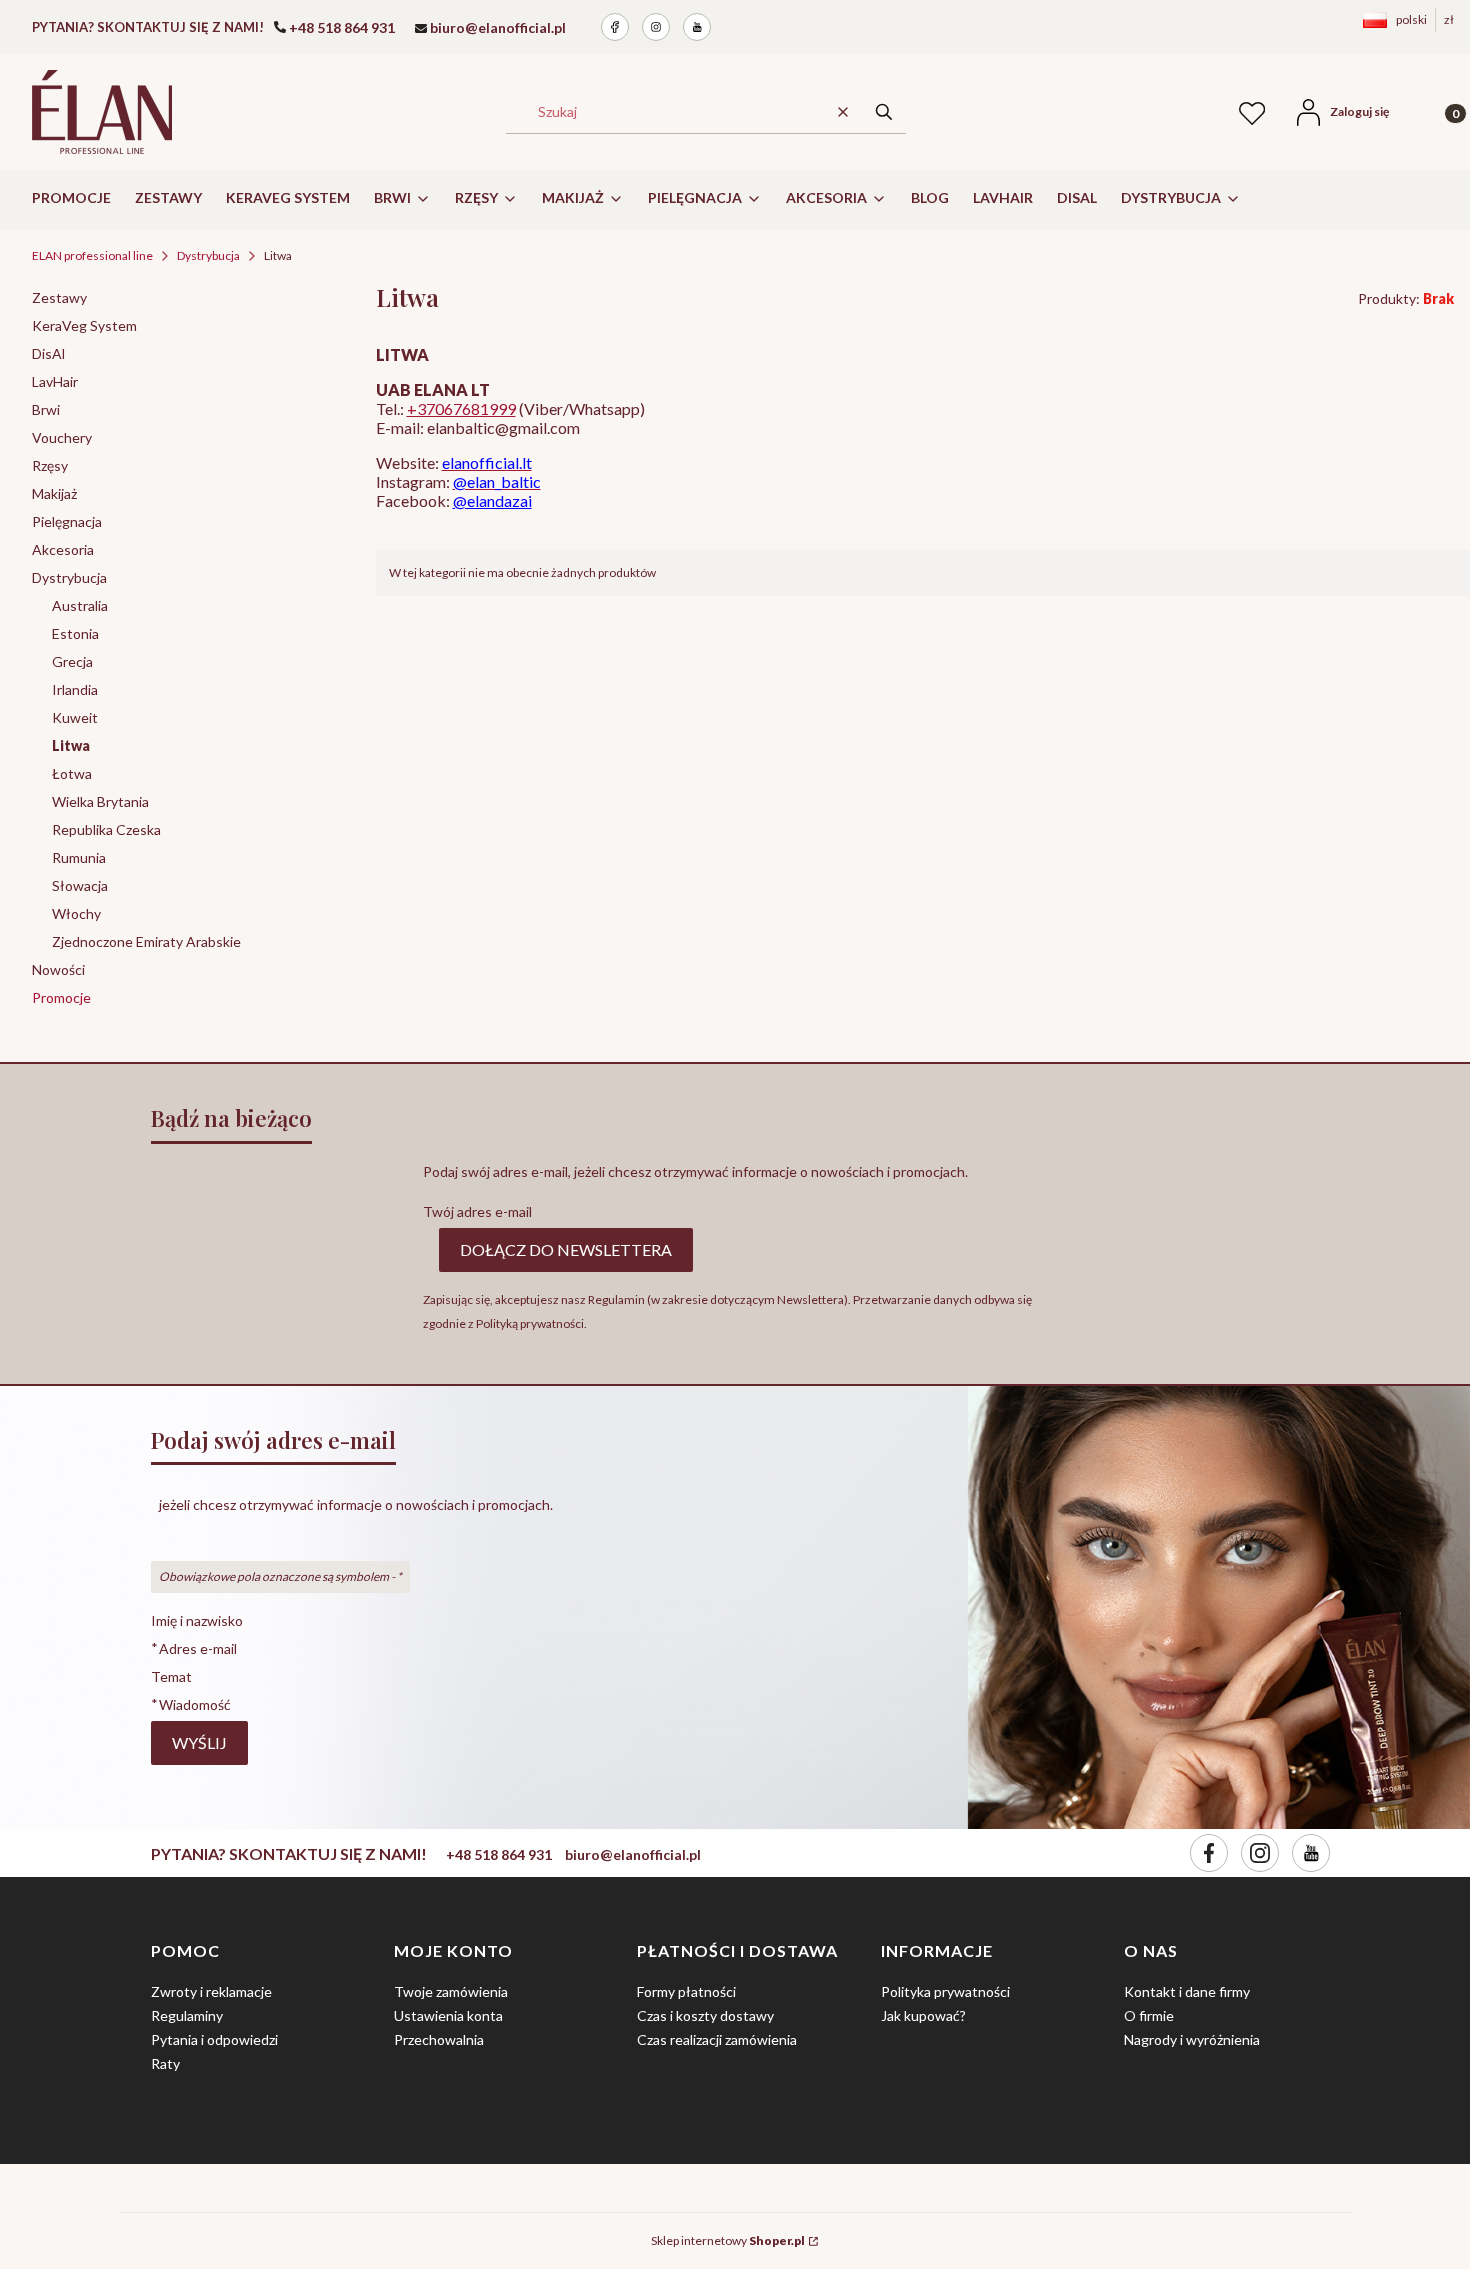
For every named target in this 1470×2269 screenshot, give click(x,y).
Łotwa (72, 773)
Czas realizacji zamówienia (717, 2039)
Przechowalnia (439, 2039)
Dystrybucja (208, 255)
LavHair (55, 381)
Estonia (75, 633)
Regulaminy (187, 2015)
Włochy (76, 913)
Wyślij (199, 1742)
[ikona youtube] (697, 27)
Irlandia (75, 689)
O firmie (1149, 2015)
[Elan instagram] (1260, 1853)
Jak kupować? (923, 2015)
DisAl (48, 353)
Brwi (46, 409)
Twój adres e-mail (477, 1211)
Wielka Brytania (100, 801)
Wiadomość (195, 1704)
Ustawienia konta (448, 2015)
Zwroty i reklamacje (211, 1991)
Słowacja (80, 885)
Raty (165, 2063)
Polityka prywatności (945, 1991)
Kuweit (75, 717)
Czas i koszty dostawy (705, 2015)
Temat (171, 1676)
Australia (80, 605)
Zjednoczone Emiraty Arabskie (146, 941)
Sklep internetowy (728, 2240)
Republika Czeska (106, 829)
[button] (884, 111)
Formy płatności (686, 1991)
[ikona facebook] (615, 27)
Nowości (58, 969)
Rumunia (79, 857)
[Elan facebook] (1209, 1853)
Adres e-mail (198, 1648)
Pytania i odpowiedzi (214, 2039)
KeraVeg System (84, 325)
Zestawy (59, 297)
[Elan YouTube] (1311, 1853)
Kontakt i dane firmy (1187, 1991)
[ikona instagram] (656, 27)
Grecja (72, 661)
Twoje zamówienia (451, 1991)
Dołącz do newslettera (566, 1249)
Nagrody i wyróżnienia (1192, 2039)
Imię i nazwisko (197, 1620)
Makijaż (54, 493)
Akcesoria (63, 549)
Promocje (61, 997)
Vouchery (62, 437)
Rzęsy (50, 465)
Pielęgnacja (67, 521)
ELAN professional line (92, 255)
